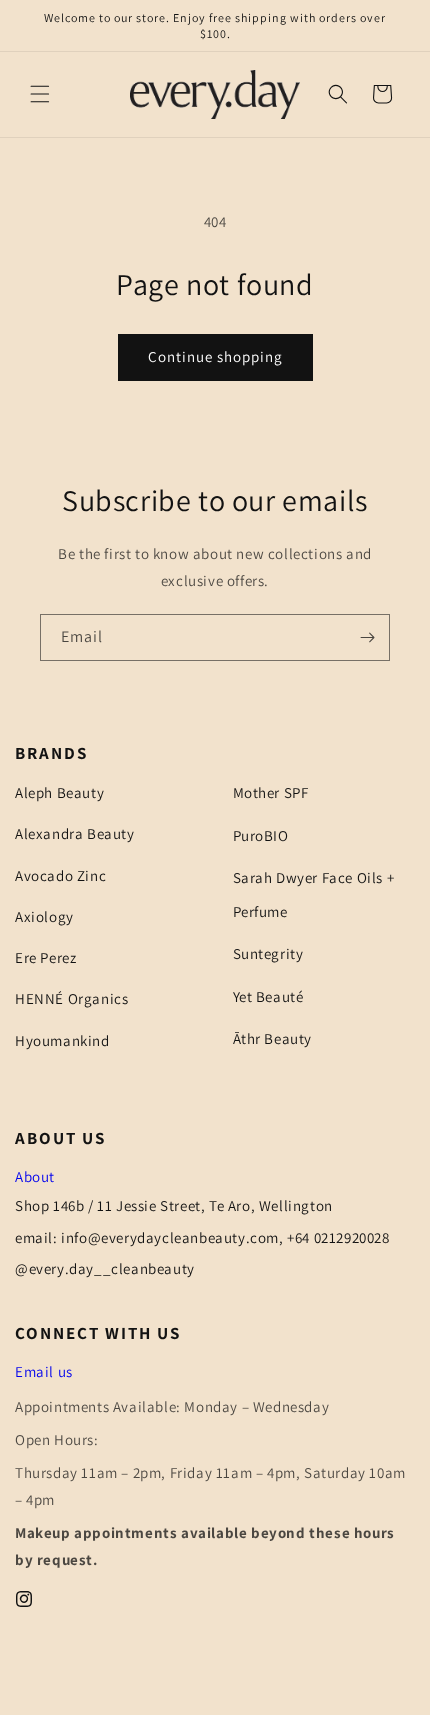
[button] (40, 94)
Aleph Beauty (59, 792)
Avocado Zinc (60, 875)
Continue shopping (215, 356)
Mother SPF (271, 792)
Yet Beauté (268, 996)
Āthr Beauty (273, 1038)
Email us (44, 1371)
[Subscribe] (367, 637)
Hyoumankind (62, 1040)
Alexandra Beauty (75, 833)
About (35, 1176)
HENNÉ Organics (71, 998)
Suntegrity (268, 953)
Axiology (44, 916)
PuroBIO (261, 835)
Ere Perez (45, 957)
